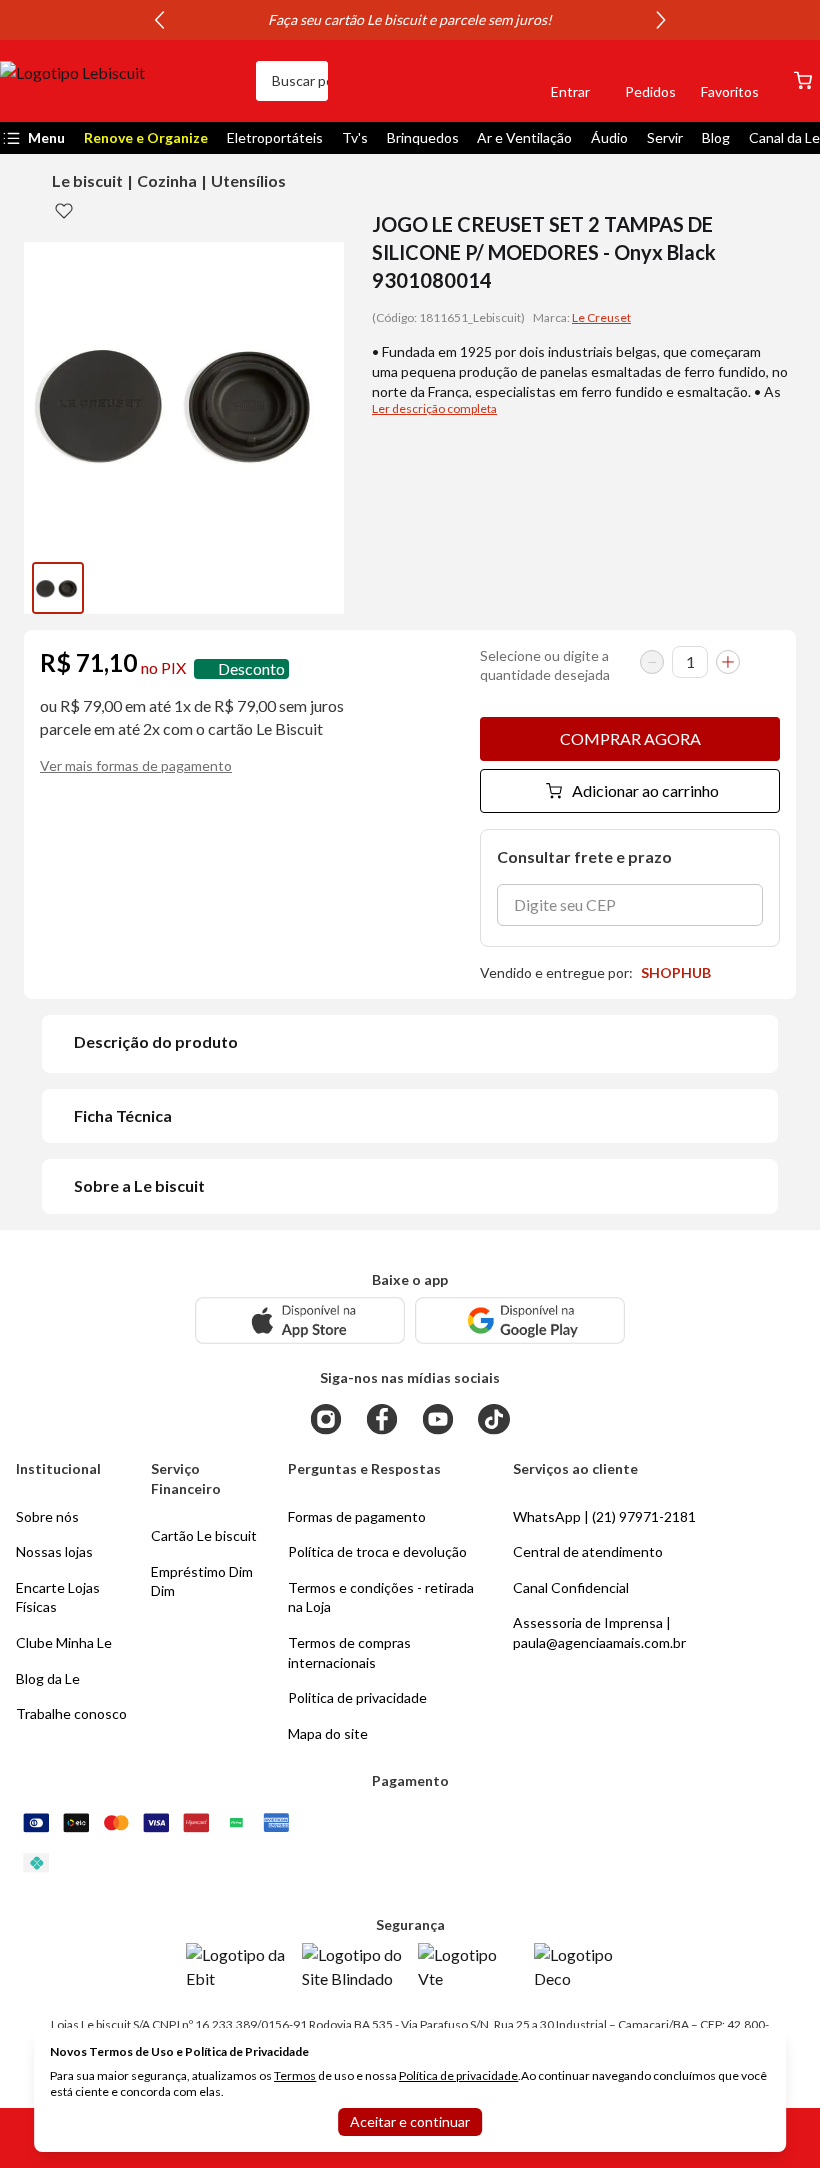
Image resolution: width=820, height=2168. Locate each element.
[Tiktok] (494, 1419)
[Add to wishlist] (64, 210)
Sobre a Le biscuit (139, 1185)
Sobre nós (47, 1516)
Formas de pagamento (357, 1516)
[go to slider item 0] (58, 588)
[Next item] (661, 20)
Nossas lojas (54, 1551)
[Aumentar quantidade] (728, 662)
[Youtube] (438, 1419)
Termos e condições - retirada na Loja (381, 1597)
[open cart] (803, 80)
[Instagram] (326, 1419)
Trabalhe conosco (71, 1713)
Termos (295, 2075)
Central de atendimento (588, 1551)
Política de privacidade (458, 2075)
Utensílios (248, 180)
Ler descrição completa (434, 408)
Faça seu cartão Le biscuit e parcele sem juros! (410, 19)
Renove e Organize (146, 137)
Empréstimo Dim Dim (202, 1581)
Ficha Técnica (123, 1115)
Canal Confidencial (571, 1587)
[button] (502, 81)
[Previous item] (159, 20)
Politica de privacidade (357, 1697)
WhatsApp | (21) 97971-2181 (604, 1516)
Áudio (609, 137)
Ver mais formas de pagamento (136, 765)
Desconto (251, 668)
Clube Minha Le (64, 1642)
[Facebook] (382, 1419)
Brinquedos (423, 137)
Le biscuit (87, 180)
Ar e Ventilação (524, 137)
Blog (716, 137)
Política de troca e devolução (377, 1551)
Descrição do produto (156, 1041)
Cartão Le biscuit (204, 1535)
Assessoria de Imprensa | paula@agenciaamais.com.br (599, 1632)
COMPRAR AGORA (630, 738)
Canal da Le (784, 137)
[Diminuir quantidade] (652, 662)
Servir (665, 137)
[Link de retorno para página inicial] (120, 81)
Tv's (355, 137)
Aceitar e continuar (410, 2121)
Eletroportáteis (275, 137)
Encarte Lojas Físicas (58, 1597)
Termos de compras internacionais (349, 1652)
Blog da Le (48, 1678)
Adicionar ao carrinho (645, 790)
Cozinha (167, 180)
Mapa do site (328, 1733)
